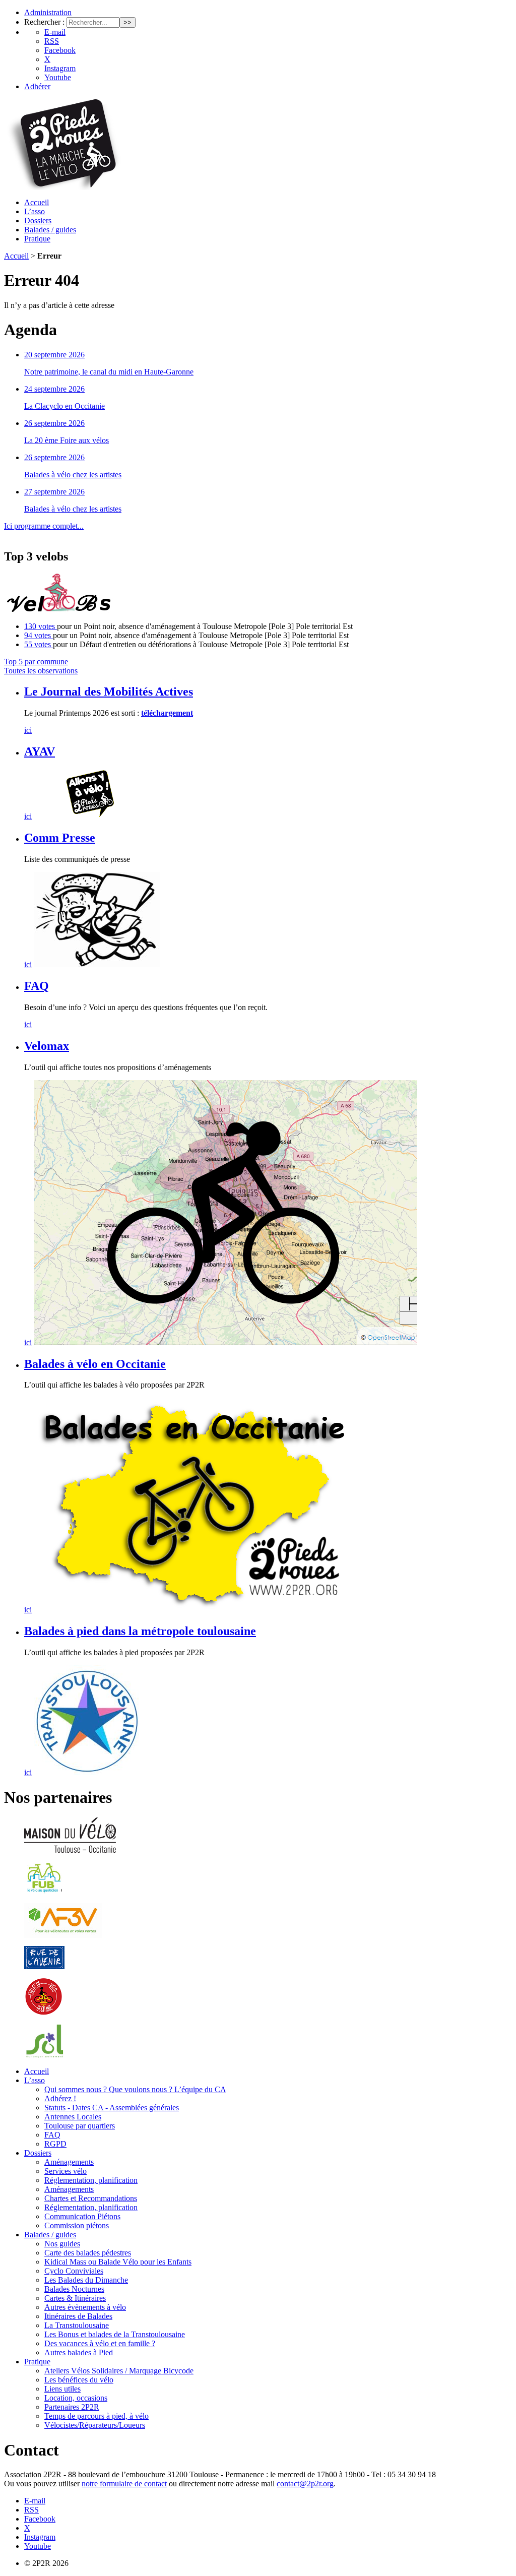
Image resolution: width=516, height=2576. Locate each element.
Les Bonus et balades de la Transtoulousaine (115, 2334)
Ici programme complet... (44, 526)
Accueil (37, 202)
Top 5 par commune (36, 662)
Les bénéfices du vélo (79, 2380)
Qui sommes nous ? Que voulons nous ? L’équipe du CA (135, 2089)
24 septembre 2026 (54, 389)
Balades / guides (50, 230)
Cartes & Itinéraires (75, 2298)
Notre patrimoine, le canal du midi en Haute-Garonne (109, 372)
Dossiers (38, 221)
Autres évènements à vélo (85, 2307)
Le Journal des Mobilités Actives (109, 692)
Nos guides (62, 2244)
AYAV (40, 751)
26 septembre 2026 (54, 423)
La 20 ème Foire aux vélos (67, 440)
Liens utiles (62, 2389)
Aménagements (69, 2162)
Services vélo (66, 2171)
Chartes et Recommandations (91, 2198)
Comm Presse (60, 838)
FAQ (37, 986)
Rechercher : (44, 22)
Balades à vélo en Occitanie (95, 1364)
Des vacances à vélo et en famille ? (100, 2343)
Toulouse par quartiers (80, 2126)
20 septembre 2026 (54, 355)
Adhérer (37, 86)
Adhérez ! (60, 2098)
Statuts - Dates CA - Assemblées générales (112, 2108)
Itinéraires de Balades (78, 2316)
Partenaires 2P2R (72, 2407)
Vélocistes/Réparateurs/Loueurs (95, 2425)
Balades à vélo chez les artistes (73, 475)
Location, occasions (76, 2398)
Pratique (37, 239)
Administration (48, 12)
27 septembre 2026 (54, 492)
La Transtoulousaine (77, 2325)
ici (28, 730)
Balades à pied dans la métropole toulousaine (140, 1631)
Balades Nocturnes (74, 2289)
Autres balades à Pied (79, 2352)
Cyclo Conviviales (74, 2271)
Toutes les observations (41, 671)
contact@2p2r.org (305, 2484)
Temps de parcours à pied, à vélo (96, 2416)
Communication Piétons (82, 2216)
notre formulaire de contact (124, 2484)
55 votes (39, 644)
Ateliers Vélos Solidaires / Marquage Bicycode (119, 2371)
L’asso (35, 211)
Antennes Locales (73, 2117)
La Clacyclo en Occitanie (64, 406)
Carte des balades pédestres (88, 2253)
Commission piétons (77, 2225)
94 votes (39, 635)
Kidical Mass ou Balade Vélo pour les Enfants (118, 2262)
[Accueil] (63, 187)
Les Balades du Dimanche (86, 2280)
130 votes (41, 626)
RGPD (55, 2144)
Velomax (47, 1046)
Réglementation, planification (91, 2180)
